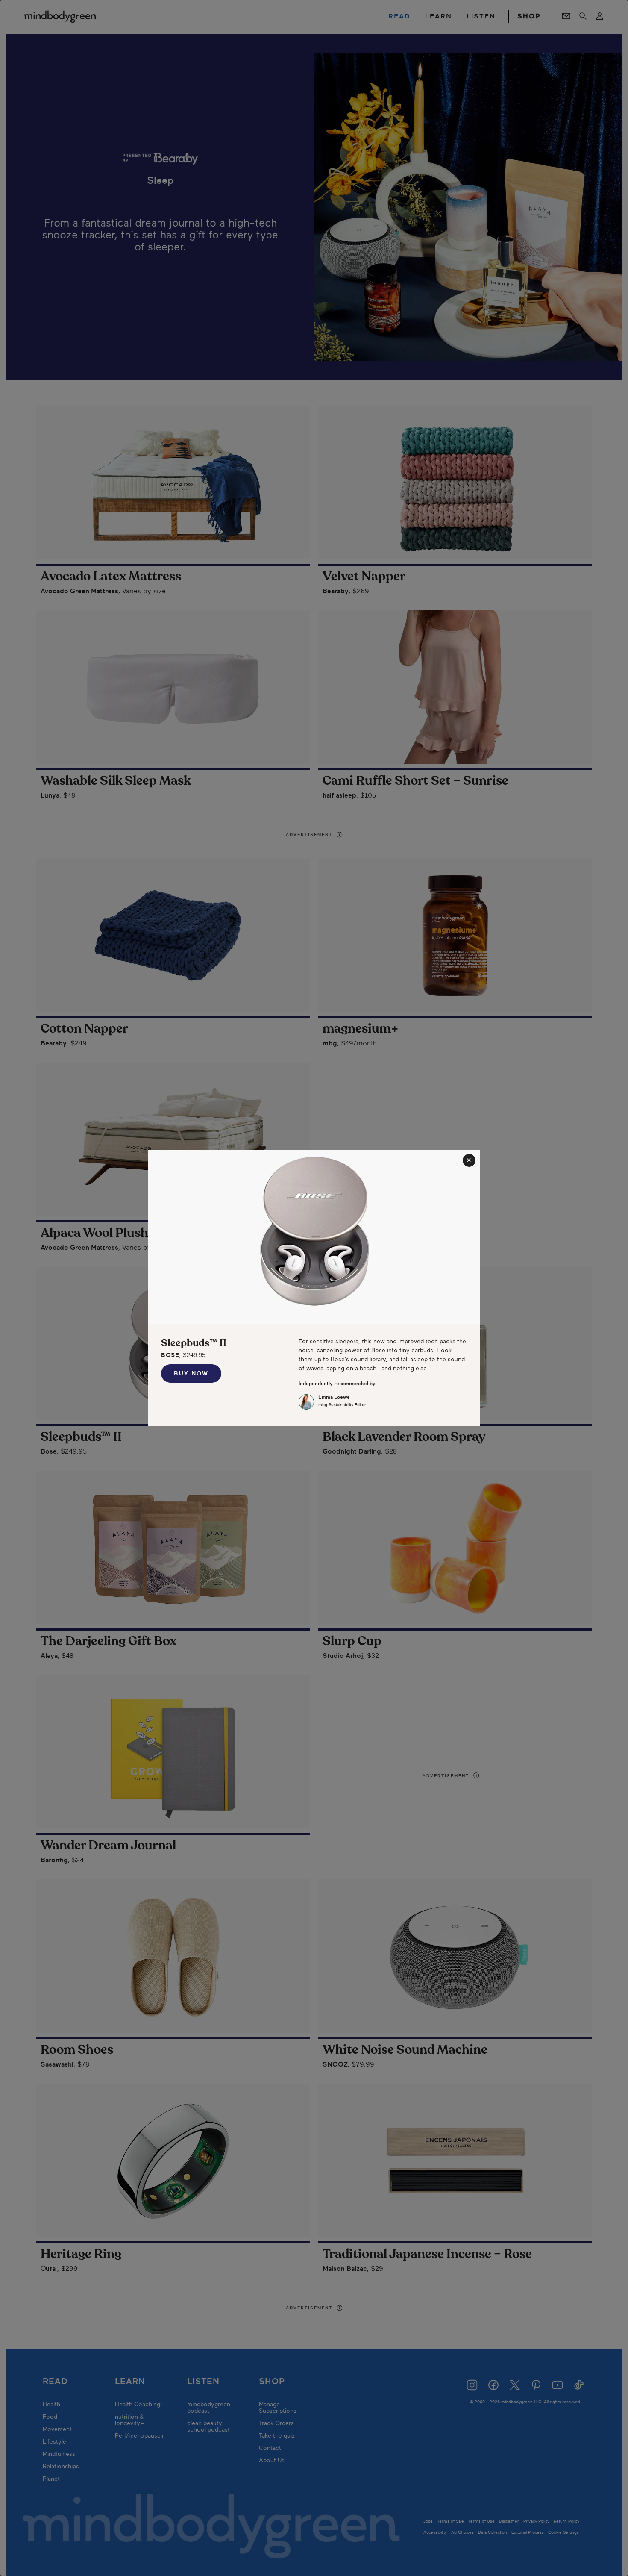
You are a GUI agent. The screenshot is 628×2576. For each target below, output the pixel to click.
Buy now (191, 1373)
